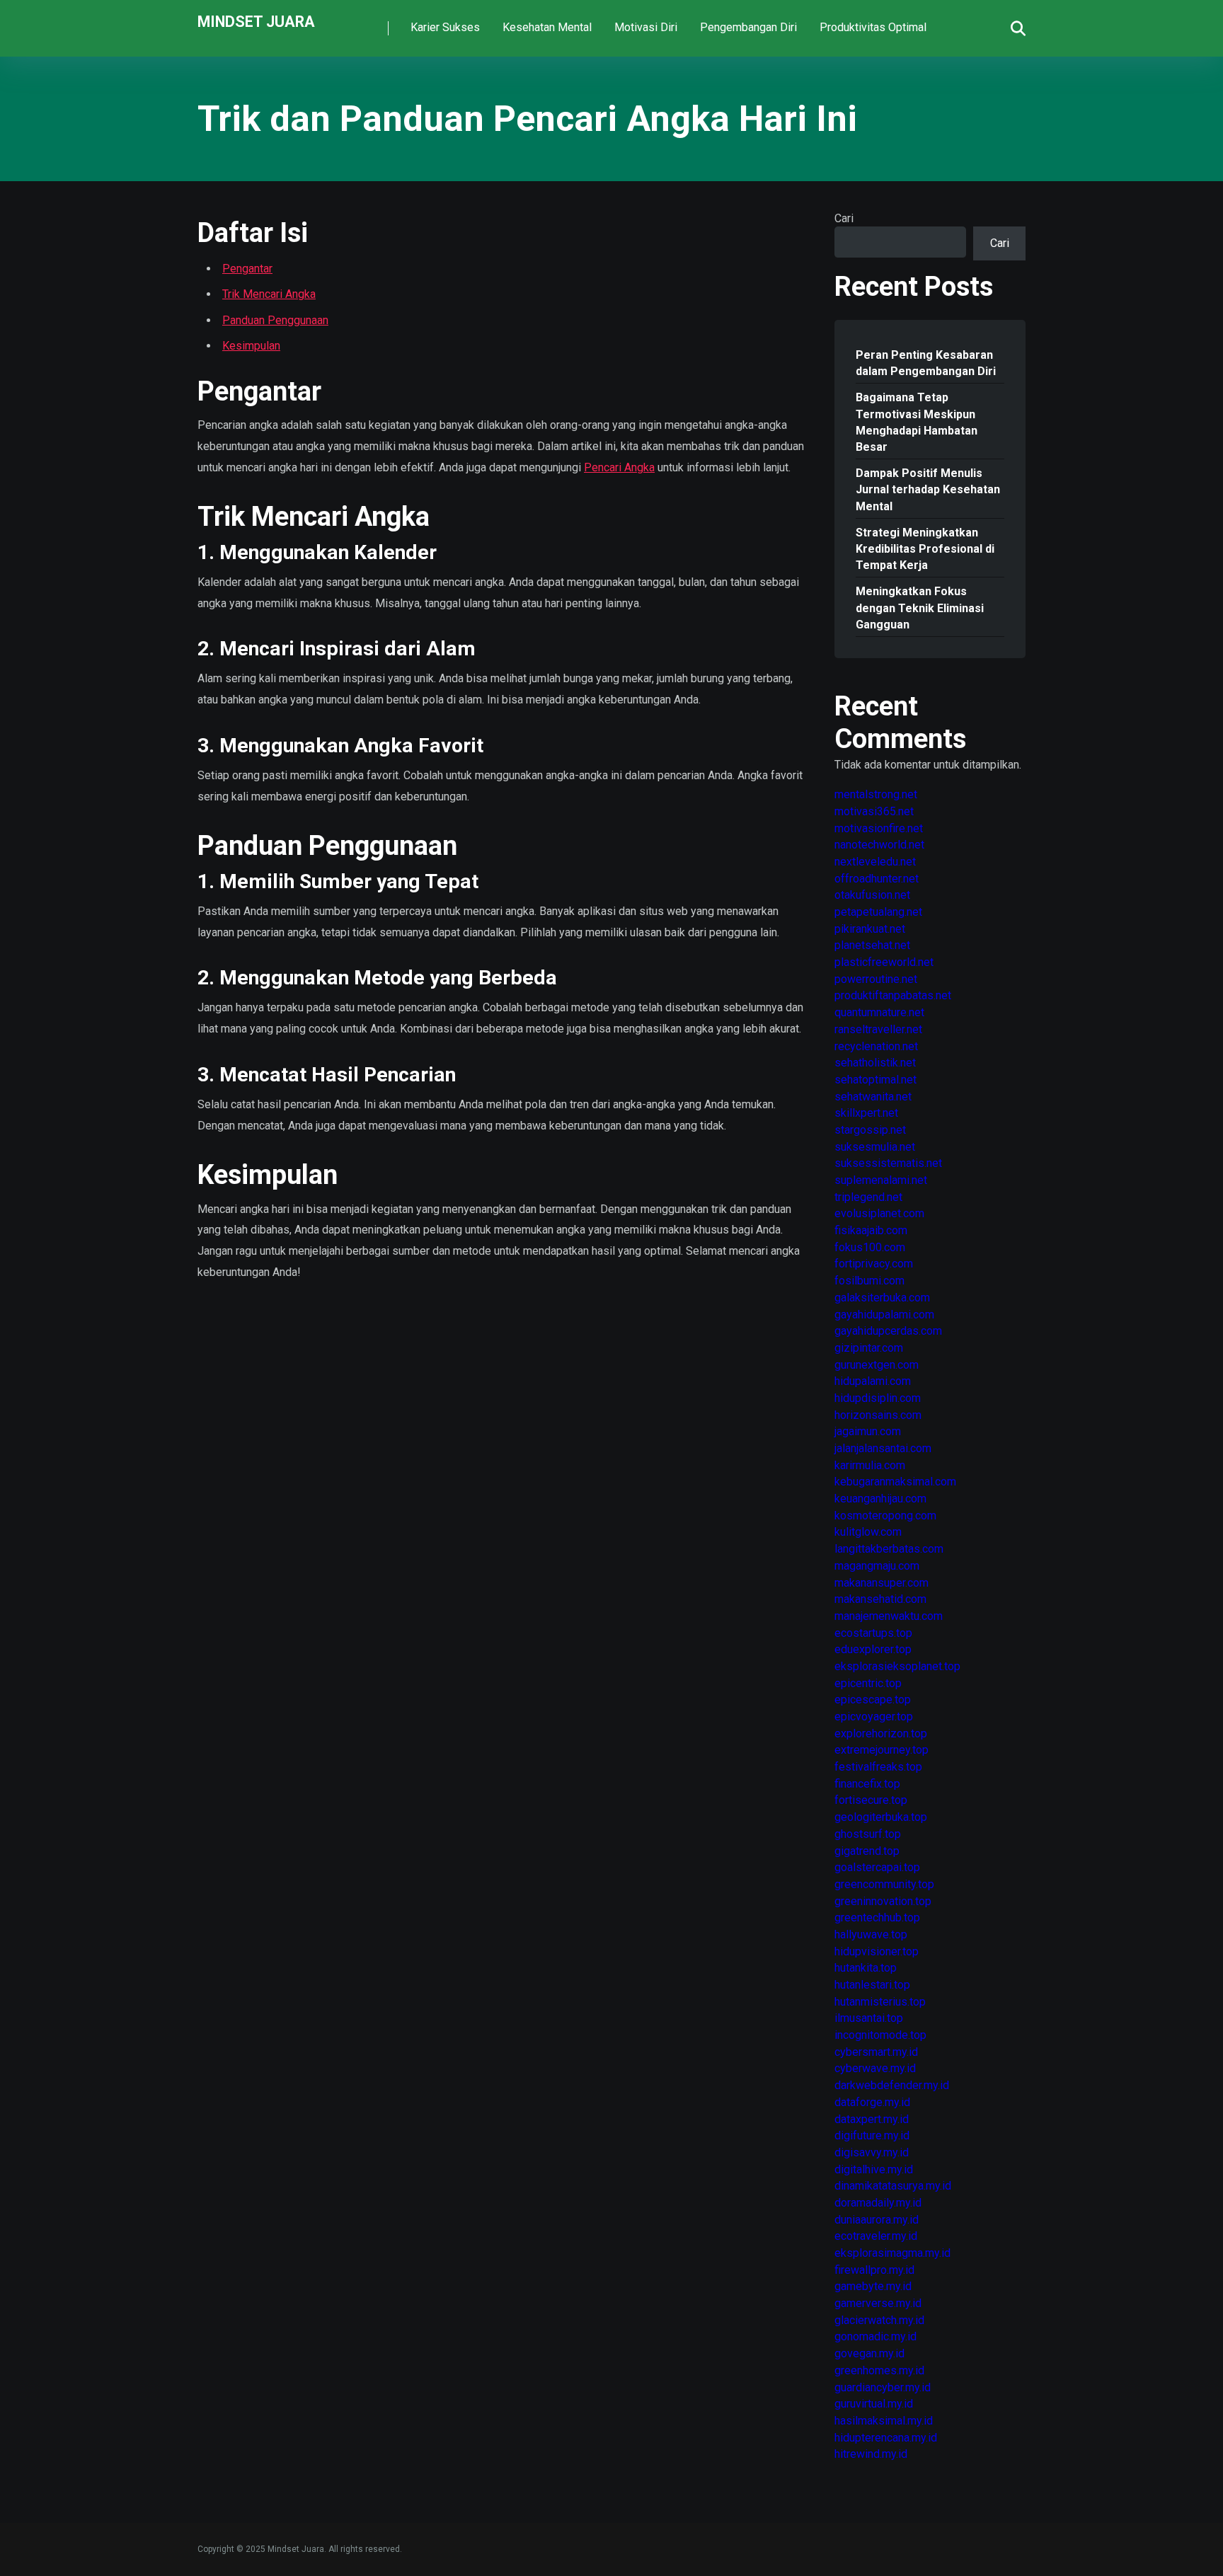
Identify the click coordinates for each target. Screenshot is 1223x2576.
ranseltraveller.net (878, 1029)
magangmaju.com (877, 1566)
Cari (844, 218)
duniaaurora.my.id (877, 2220)
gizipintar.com (869, 1348)
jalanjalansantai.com (883, 1448)
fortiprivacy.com (874, 1264)
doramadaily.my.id (878, 2203)
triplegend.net (868, 1197)
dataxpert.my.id (872, 2119)
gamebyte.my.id (873, 2286)
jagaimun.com (868, 1431)
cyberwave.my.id (875, 2068)
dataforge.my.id (872, 2102)
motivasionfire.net (879, 828)
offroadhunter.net (877, 879)
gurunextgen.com (877, 1365)
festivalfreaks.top (878, 1767)
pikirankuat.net (870, 929)
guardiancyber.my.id (883, 2387)
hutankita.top (866, 1968)
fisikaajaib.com (871, 1230)
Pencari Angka (619, 467)
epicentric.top (868, 1683)
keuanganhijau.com (880, 1499)
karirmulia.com (870, 1465)
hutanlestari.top (872, 1985)
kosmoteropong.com (885, 1516)
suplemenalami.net (881, 1180)
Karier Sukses (445, 27)
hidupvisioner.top (877, 1951)
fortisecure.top (871, 1800)
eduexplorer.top (873, 1649)
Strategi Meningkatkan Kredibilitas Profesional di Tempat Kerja (925, 549)
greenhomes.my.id (879, 2370)
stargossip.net (870, 1130)
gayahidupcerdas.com (888, 1331)
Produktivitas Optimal (873, 27)
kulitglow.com (868, 1532)
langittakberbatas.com (889, 1549)
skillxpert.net (866, 1113)
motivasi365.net (874, 811)
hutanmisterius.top (880, 2002)
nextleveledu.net (875, 862)
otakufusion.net (872, 895)
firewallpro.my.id (874, 2270)
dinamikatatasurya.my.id (893, 2186)
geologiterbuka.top (881, 1817)
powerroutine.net (876, 979)
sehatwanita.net (873, 1097)
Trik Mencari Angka (269, 294)
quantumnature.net (879, 1012)
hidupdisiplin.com (878, 1398)
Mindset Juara (256, 21)
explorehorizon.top (881, 1733)
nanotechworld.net (879, 845)
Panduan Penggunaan (275, 320)
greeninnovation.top (883, 1901)
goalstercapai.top (877, 1867)
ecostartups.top (873, 1633)
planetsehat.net (872, 945)
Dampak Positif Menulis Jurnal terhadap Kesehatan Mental (928, 489)
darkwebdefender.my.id (892, 2085)
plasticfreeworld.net (884, 962)
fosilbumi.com (869, 1281)
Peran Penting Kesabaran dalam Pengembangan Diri (926, 363)
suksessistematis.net (888, 1163)
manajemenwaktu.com (889, 1616)
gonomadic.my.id (875, 2336)
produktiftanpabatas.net (893, 995)
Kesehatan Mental (547, 27)
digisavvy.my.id (872, 2152)
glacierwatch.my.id (879, 2320)
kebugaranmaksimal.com (895, 1482)
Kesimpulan (251, 346)
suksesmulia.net (875, 1147)
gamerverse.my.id (878, 2303)
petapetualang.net (878, 912)
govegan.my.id (869, 2353)
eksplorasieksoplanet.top (897, 1666)
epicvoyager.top (874, 1717)
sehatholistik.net (875, 1063)
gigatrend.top (867, 1851)
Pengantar (247, 269)
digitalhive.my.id (874, 2169)
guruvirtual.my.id (874, 2404)
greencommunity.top (884, 1884)
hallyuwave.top (871, 1934)
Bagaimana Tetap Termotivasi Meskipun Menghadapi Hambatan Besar (917, 422)
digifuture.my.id (872, 2135)
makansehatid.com (880, 1599)
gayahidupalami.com (884, 1315)
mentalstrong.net (876, 794)
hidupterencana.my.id (886, 2438)
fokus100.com (870, 1247)
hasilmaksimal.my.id (884, 2421)
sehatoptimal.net (875, 1080)
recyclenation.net (876, 1046)
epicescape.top (873, 1700)
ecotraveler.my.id (876, 2236)
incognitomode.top (880, 2035)
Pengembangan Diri (748, 27)
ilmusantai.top (869, 2018)
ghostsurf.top (868, 1834)
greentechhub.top (877, 1917)
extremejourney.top (882, 1750)
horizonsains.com (878, 1415)
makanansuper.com (882, 1583)
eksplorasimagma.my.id (892, 2253)
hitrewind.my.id (871, 2454)
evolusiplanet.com (879, 1213)
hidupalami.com (873, 1381)
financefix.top (867, 1784)
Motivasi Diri (646, 27)
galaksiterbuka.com (882, 1298)
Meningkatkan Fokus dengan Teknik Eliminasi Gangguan (920, 608)
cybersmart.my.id (876, 2052)
